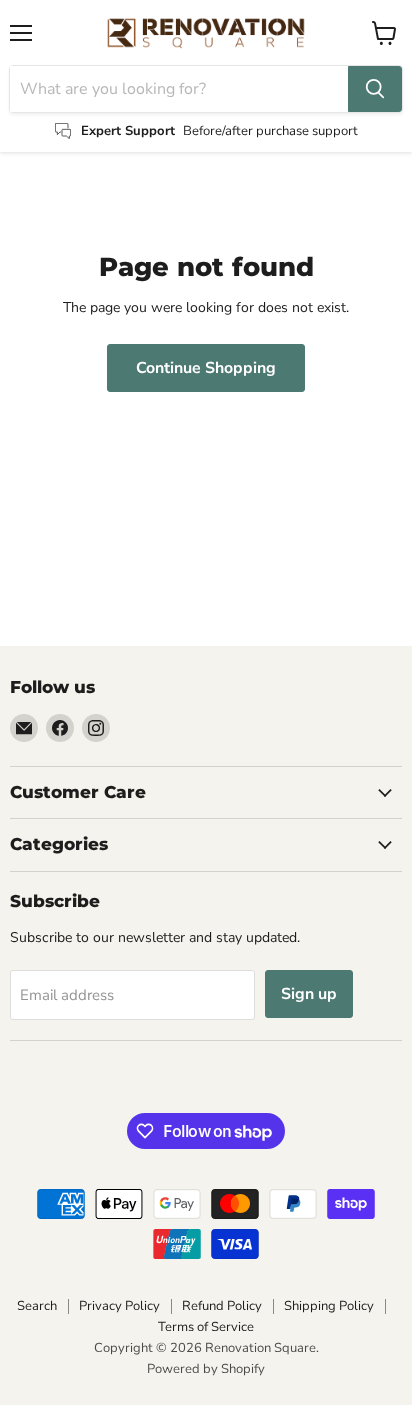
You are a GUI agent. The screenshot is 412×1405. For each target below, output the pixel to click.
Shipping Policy (329, 1306)
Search (37, 1306)
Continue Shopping (206, 368)
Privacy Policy (119, 1306)
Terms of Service (206, 1327)
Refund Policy (222, 1306)
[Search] (375, 89)
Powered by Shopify (206, 1369)
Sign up (309, 994)
